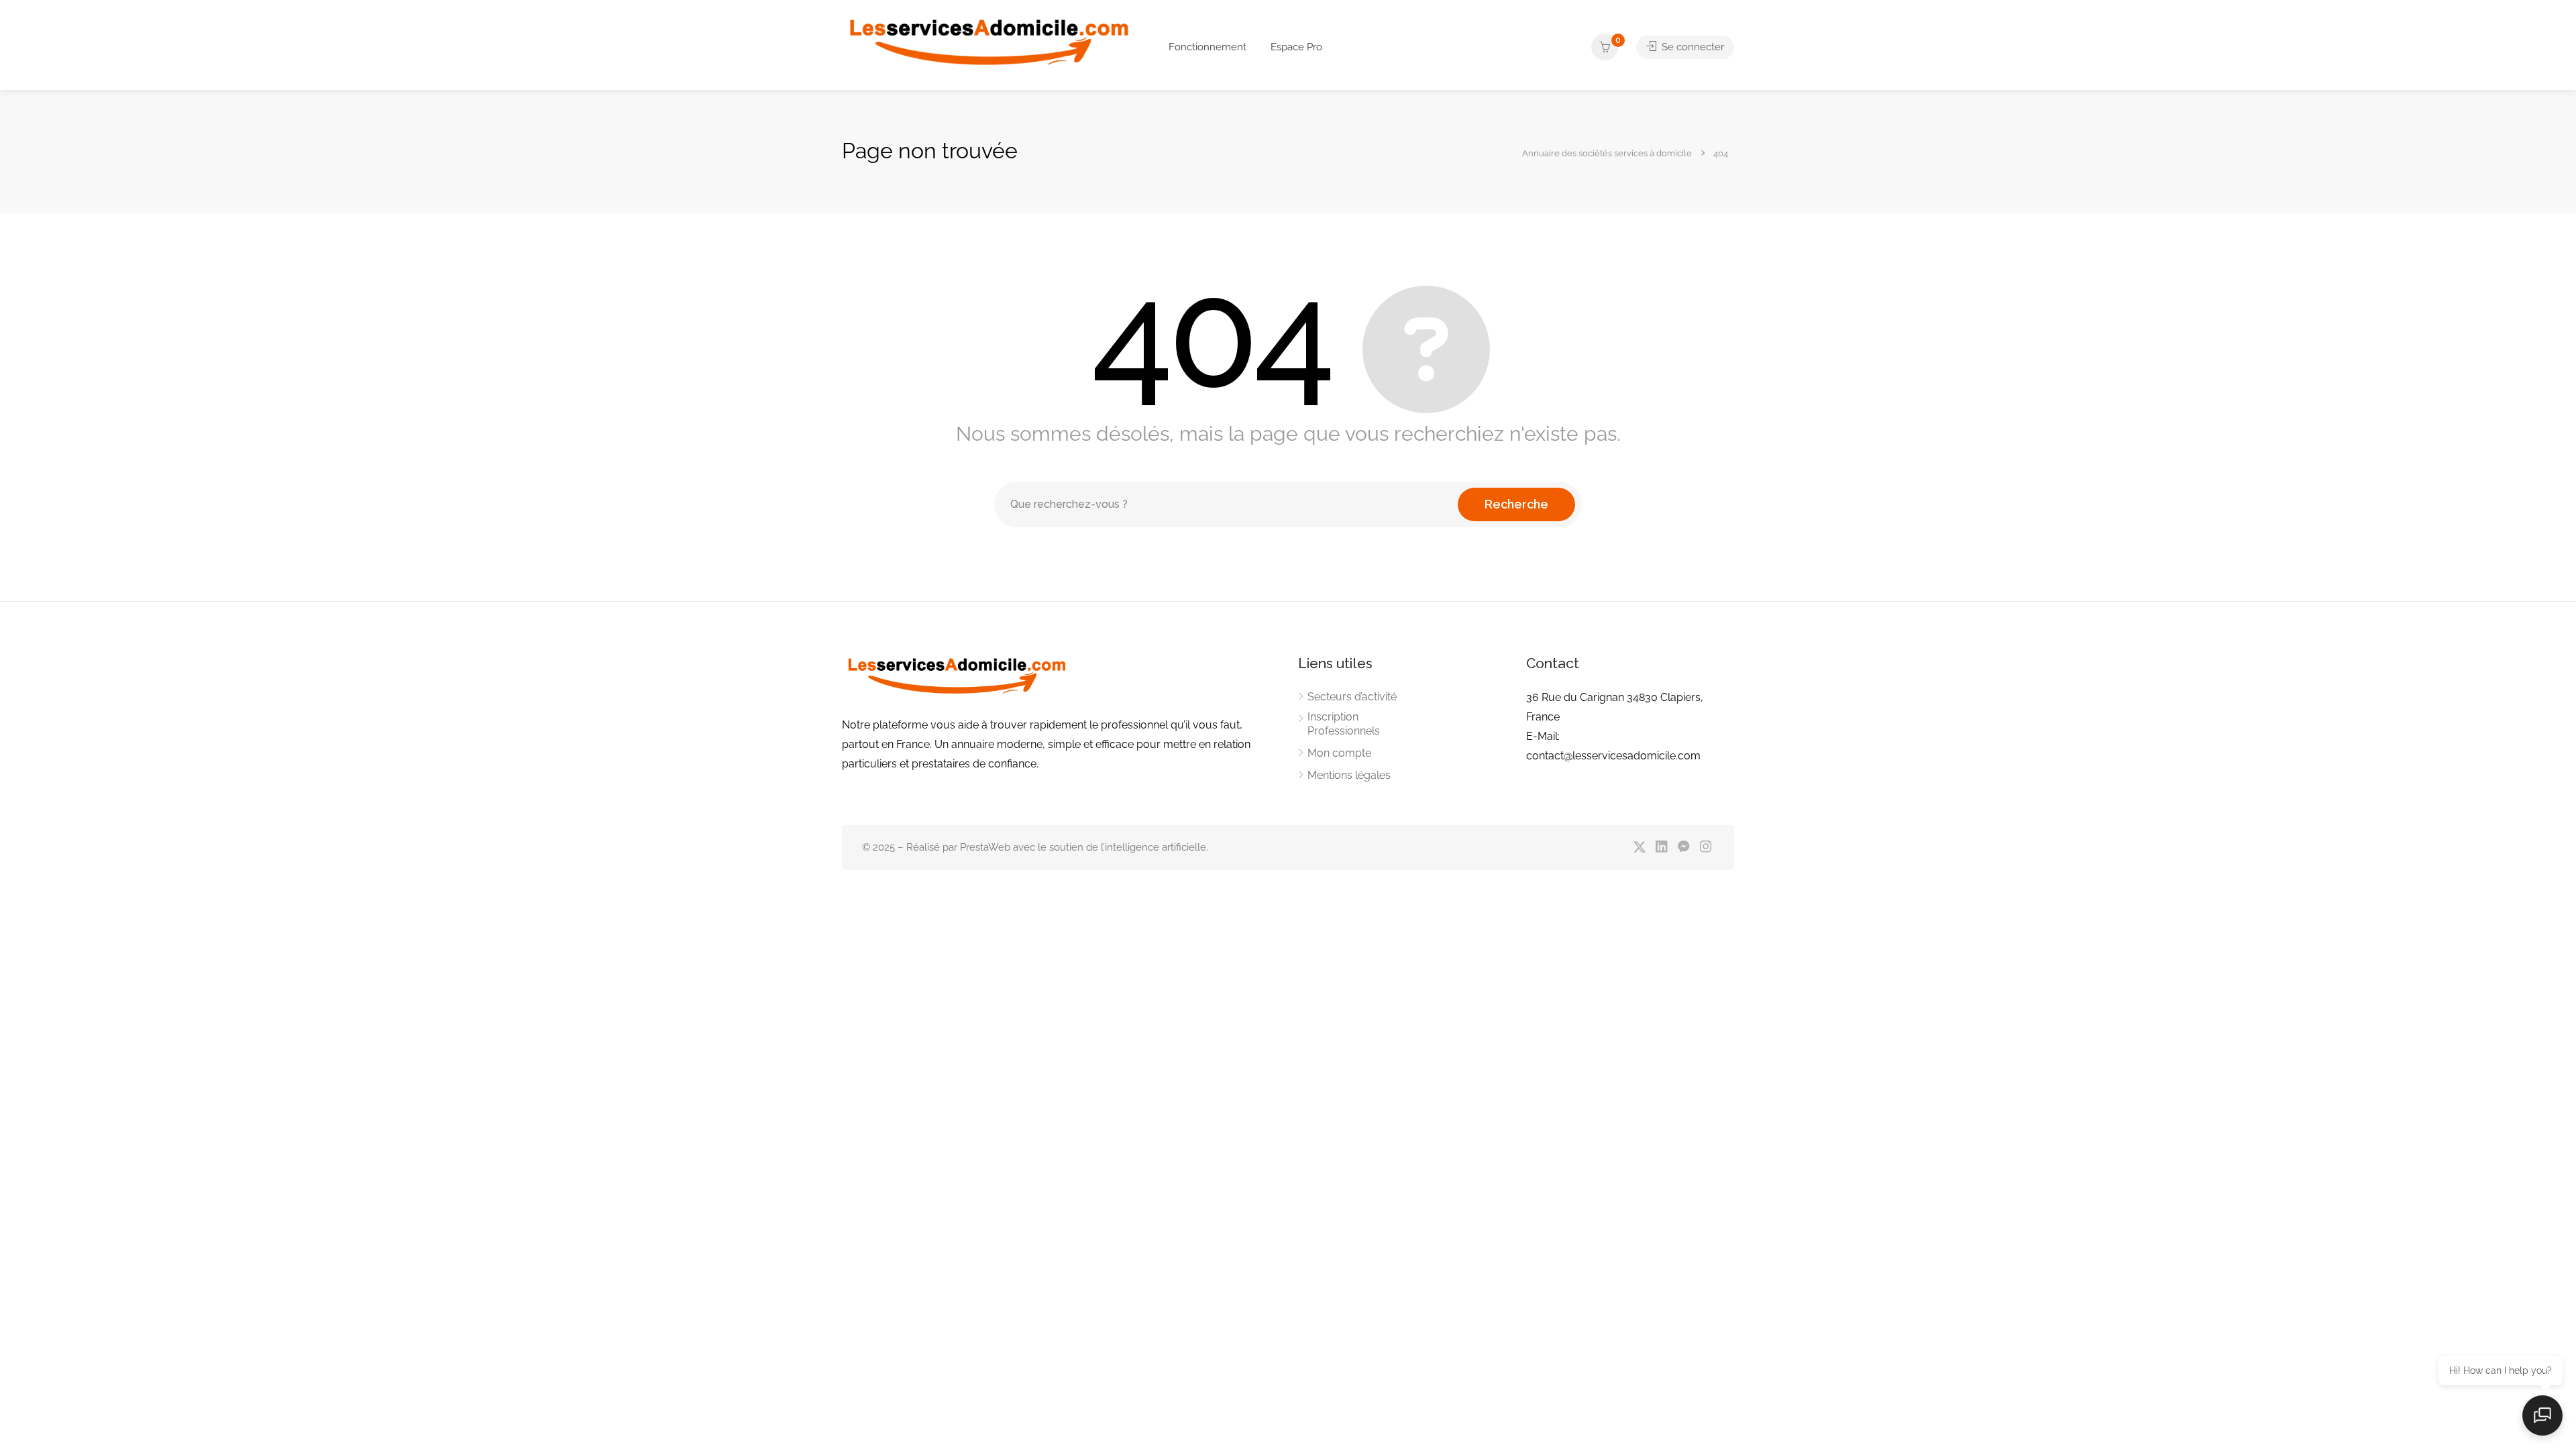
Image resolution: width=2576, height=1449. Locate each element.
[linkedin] (1661, 848)
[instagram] (1706, 848)
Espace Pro (1296, 47)
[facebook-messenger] (1683, 848)
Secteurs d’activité (1352, 697)
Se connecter (1692, 47)
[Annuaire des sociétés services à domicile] (987, 49)
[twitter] (1639, 848)
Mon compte (1339, 753)
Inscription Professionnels (1344, 724)
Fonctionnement (1207, 47)
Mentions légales (1349, 775)
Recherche (1516, 504)
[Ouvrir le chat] (2542, 1415)
